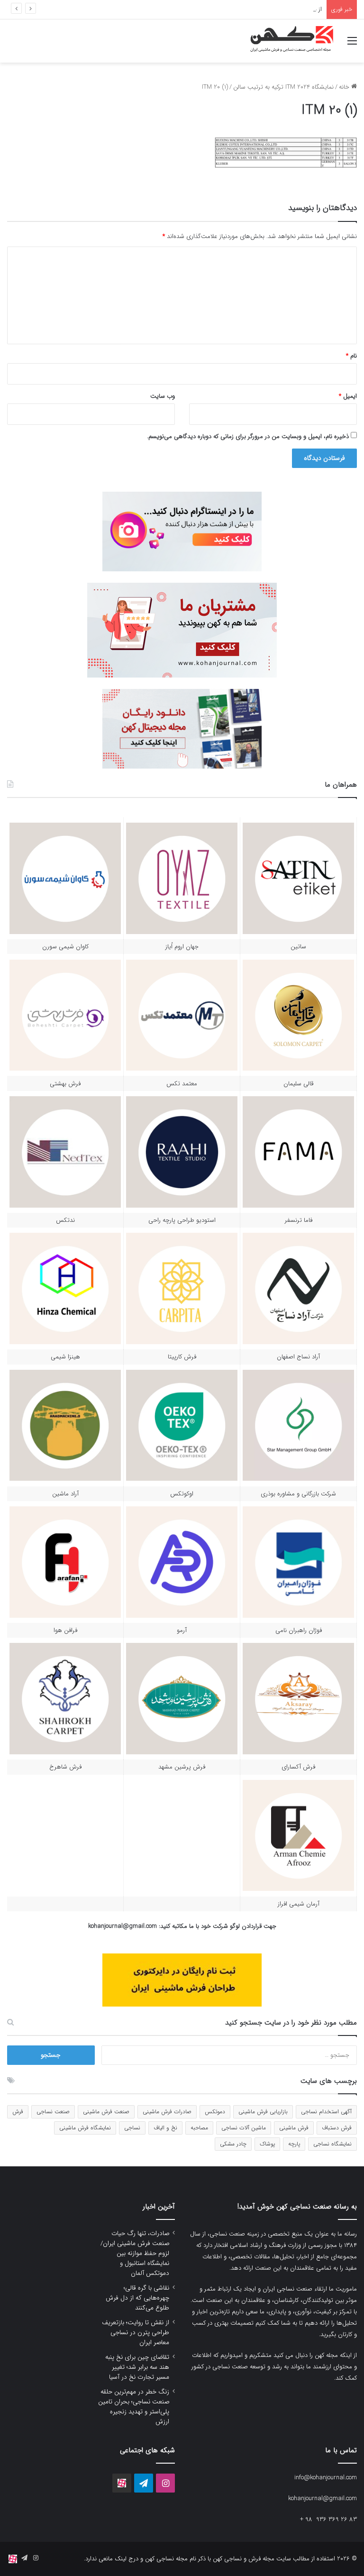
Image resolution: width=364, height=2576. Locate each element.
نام (351, 356)
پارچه (294, 2144)
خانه (345, 87)
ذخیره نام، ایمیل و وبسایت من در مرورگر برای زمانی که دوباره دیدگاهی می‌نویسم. (248, 436)
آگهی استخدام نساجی (326, 2112)
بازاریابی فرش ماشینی (263, 2112)
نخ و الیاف (165, 2128)
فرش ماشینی (294, 2128)
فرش (18, 2112)
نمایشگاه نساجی (332, 2144)
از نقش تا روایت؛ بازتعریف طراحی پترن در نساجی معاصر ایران (244, 9)
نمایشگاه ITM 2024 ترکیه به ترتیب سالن (283, 87)
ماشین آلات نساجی (244, 2128)
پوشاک (267, 2144)
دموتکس (215, 2112)
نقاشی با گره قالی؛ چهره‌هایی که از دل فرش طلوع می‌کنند (137, 2298)
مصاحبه (199, 2128)
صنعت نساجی (53, 2112)
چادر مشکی (233, 2144)
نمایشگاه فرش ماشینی (85, 2128)
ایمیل (348, 396)
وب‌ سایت (163, 396)
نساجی (132, 2128)
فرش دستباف (337, 2128)
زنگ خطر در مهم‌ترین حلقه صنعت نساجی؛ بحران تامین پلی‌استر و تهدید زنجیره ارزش (134, 2407)
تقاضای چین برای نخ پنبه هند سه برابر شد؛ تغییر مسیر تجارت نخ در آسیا (137, 2367)
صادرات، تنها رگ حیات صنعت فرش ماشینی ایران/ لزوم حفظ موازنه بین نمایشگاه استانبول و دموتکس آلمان (135, 2253)
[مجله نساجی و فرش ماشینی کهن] (288, 41)
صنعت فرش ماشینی (106, 2112)
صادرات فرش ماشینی (167, 2112)
